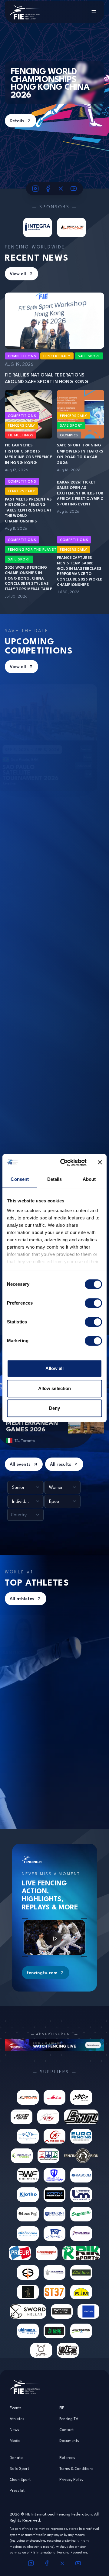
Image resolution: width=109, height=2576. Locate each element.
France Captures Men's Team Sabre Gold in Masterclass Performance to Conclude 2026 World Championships (80, 571)
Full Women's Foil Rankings (66, 1623)
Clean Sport (20, 2479)
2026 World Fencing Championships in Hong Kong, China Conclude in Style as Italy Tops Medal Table (28, 578)
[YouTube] (74, 189)
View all (18, 274)
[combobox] (25, 1487)
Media (15, 2440)
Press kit (17, 2490)
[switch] (93, 1303)
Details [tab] (55, 1179)
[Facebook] (48, 189)
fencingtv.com (42, 1973)
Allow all (55, 1368)
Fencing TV (69, 2418)
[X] (61, 189)
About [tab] (89, 1179)
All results (61, 1464)
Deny (54, 1408)
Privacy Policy (71, 2479)
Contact (66, 2429)
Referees (67, 2457)
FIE (62, 2408)
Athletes (17, 2418)
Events (16, 2408)
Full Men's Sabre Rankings (66, 1760)
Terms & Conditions (76, 2468)
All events (20, 1464)
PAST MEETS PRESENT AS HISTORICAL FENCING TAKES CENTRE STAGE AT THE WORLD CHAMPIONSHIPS (28, 510)
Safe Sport (19, 2468)
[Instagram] (35, 189)
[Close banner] (100, 1163)
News (14, 2429)
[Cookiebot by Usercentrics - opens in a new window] (64, 1163)
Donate (16, 2457)
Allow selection (55, 1388)
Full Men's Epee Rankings (65, 1692)
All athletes (22, 1598)
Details (17, 121)
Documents (69, 2440)
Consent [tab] (20, 1179)
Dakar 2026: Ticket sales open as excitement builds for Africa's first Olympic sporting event (80, 493)
